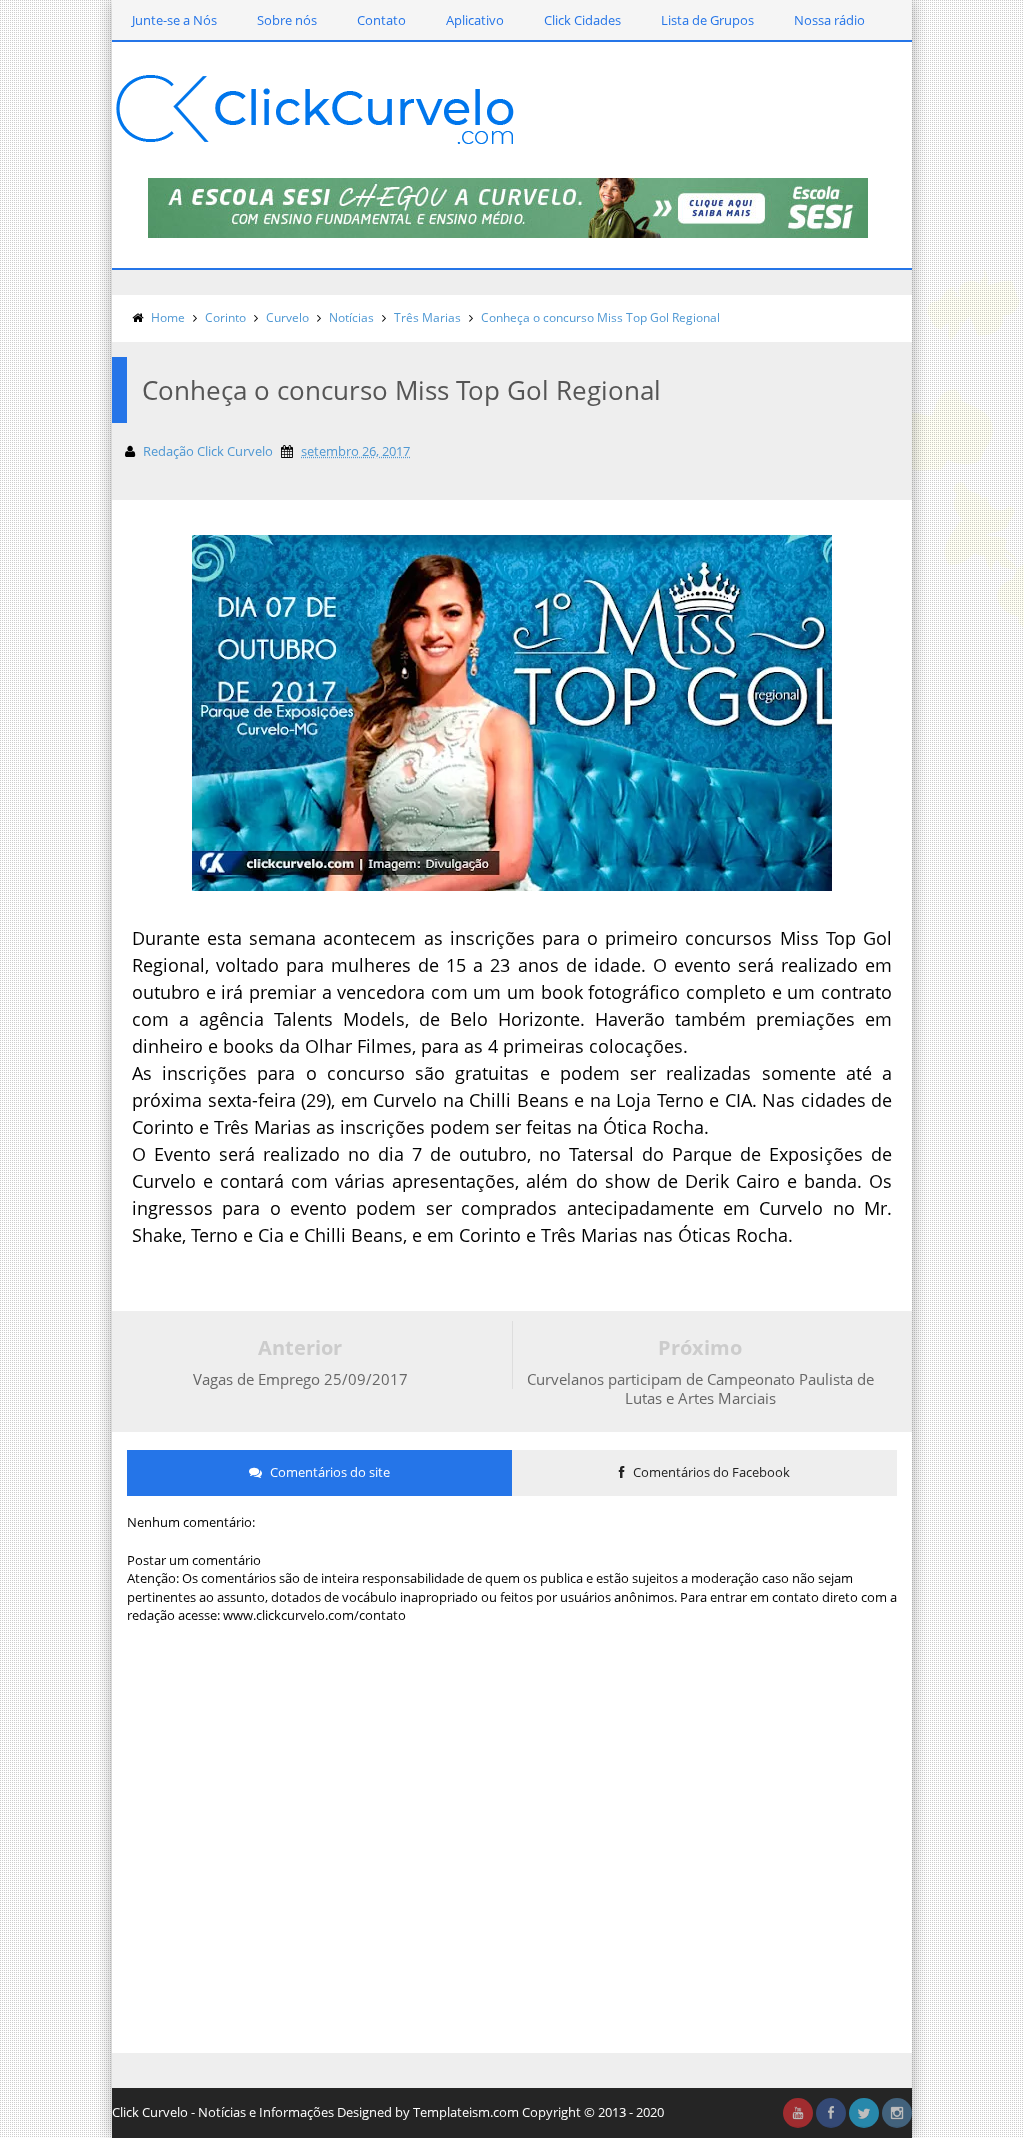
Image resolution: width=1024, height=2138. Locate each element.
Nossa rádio (829, 20)
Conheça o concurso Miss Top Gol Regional (600, 317)
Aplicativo (475, 20)
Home (168, 317)
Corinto (225, 317)
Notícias (351, 317)
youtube (798, 2113)
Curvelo (287, 317)
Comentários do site (328, 1472)
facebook (831, 2113)
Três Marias (427, 317)
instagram (897, 2113)
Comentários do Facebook (710, 1472)
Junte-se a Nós (174, 20)
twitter (864, 2113)
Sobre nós (287, 20)
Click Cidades (582, 20)
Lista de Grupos (707, 20)
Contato (381, 20)
